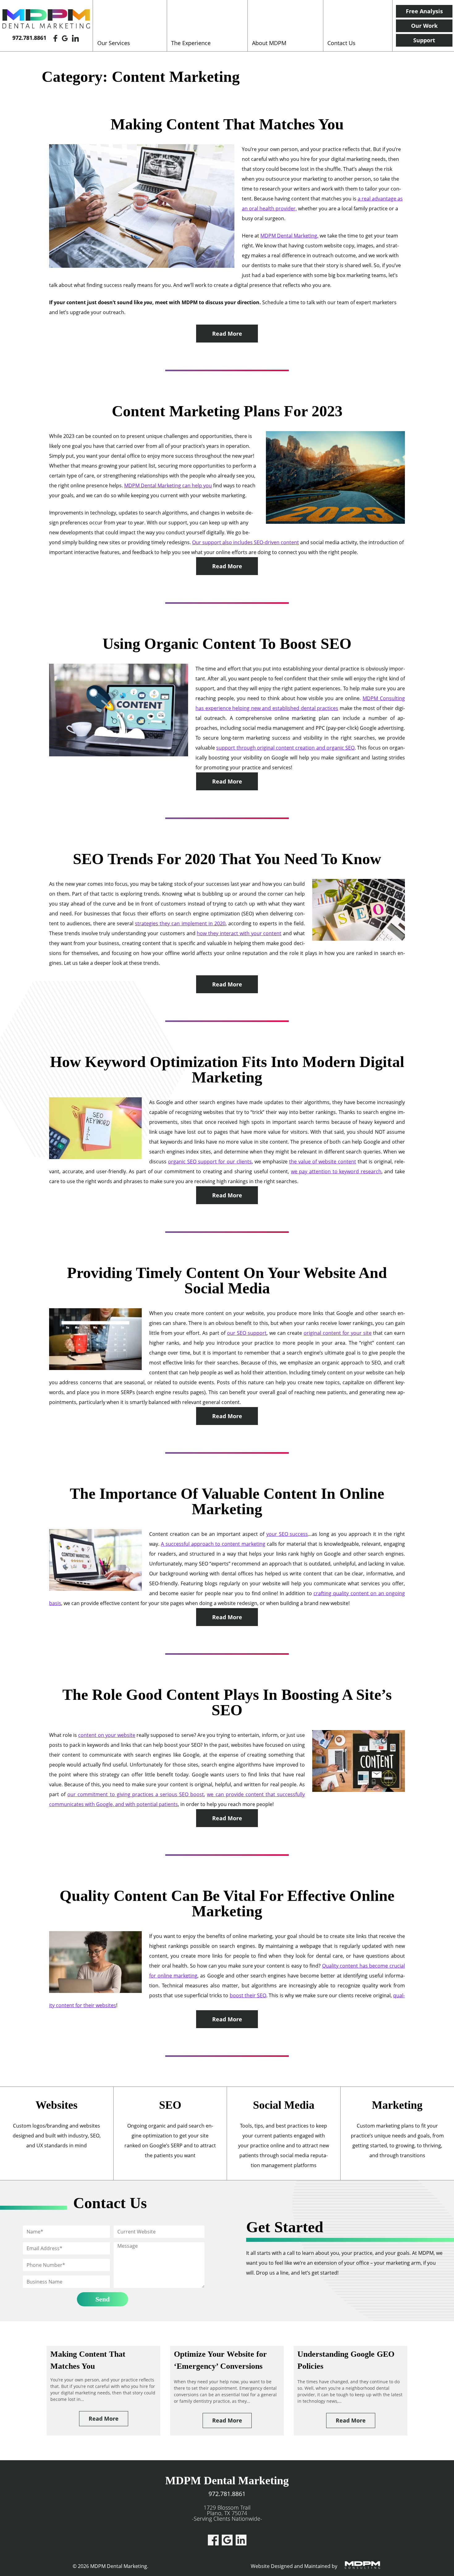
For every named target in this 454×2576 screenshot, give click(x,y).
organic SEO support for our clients (210, 1162)
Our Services (114, 43)
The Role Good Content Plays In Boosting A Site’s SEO (227, 1702)
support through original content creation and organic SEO (285, 748)
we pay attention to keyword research (336, 1171)
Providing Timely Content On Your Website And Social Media (227, 1280)
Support (424, 40)
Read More (227, 334)
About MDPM (269, 43)
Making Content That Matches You (227, 124)
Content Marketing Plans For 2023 (227, 411)
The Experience (191, 43)
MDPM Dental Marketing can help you (168, 485)
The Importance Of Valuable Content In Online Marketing (227, 1501)
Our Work (424, 26)
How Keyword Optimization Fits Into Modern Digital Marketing (227, 1069)
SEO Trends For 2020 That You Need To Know (227, 859)
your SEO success (287, 1534)
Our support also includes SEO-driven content (246, 542)
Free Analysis (424, 11)
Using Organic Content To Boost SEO (227, 644)
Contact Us (341, 43)
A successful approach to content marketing (213, 1544)
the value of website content (323, 1162)
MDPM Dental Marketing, (289, 236)
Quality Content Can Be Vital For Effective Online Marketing (227, 1903)
